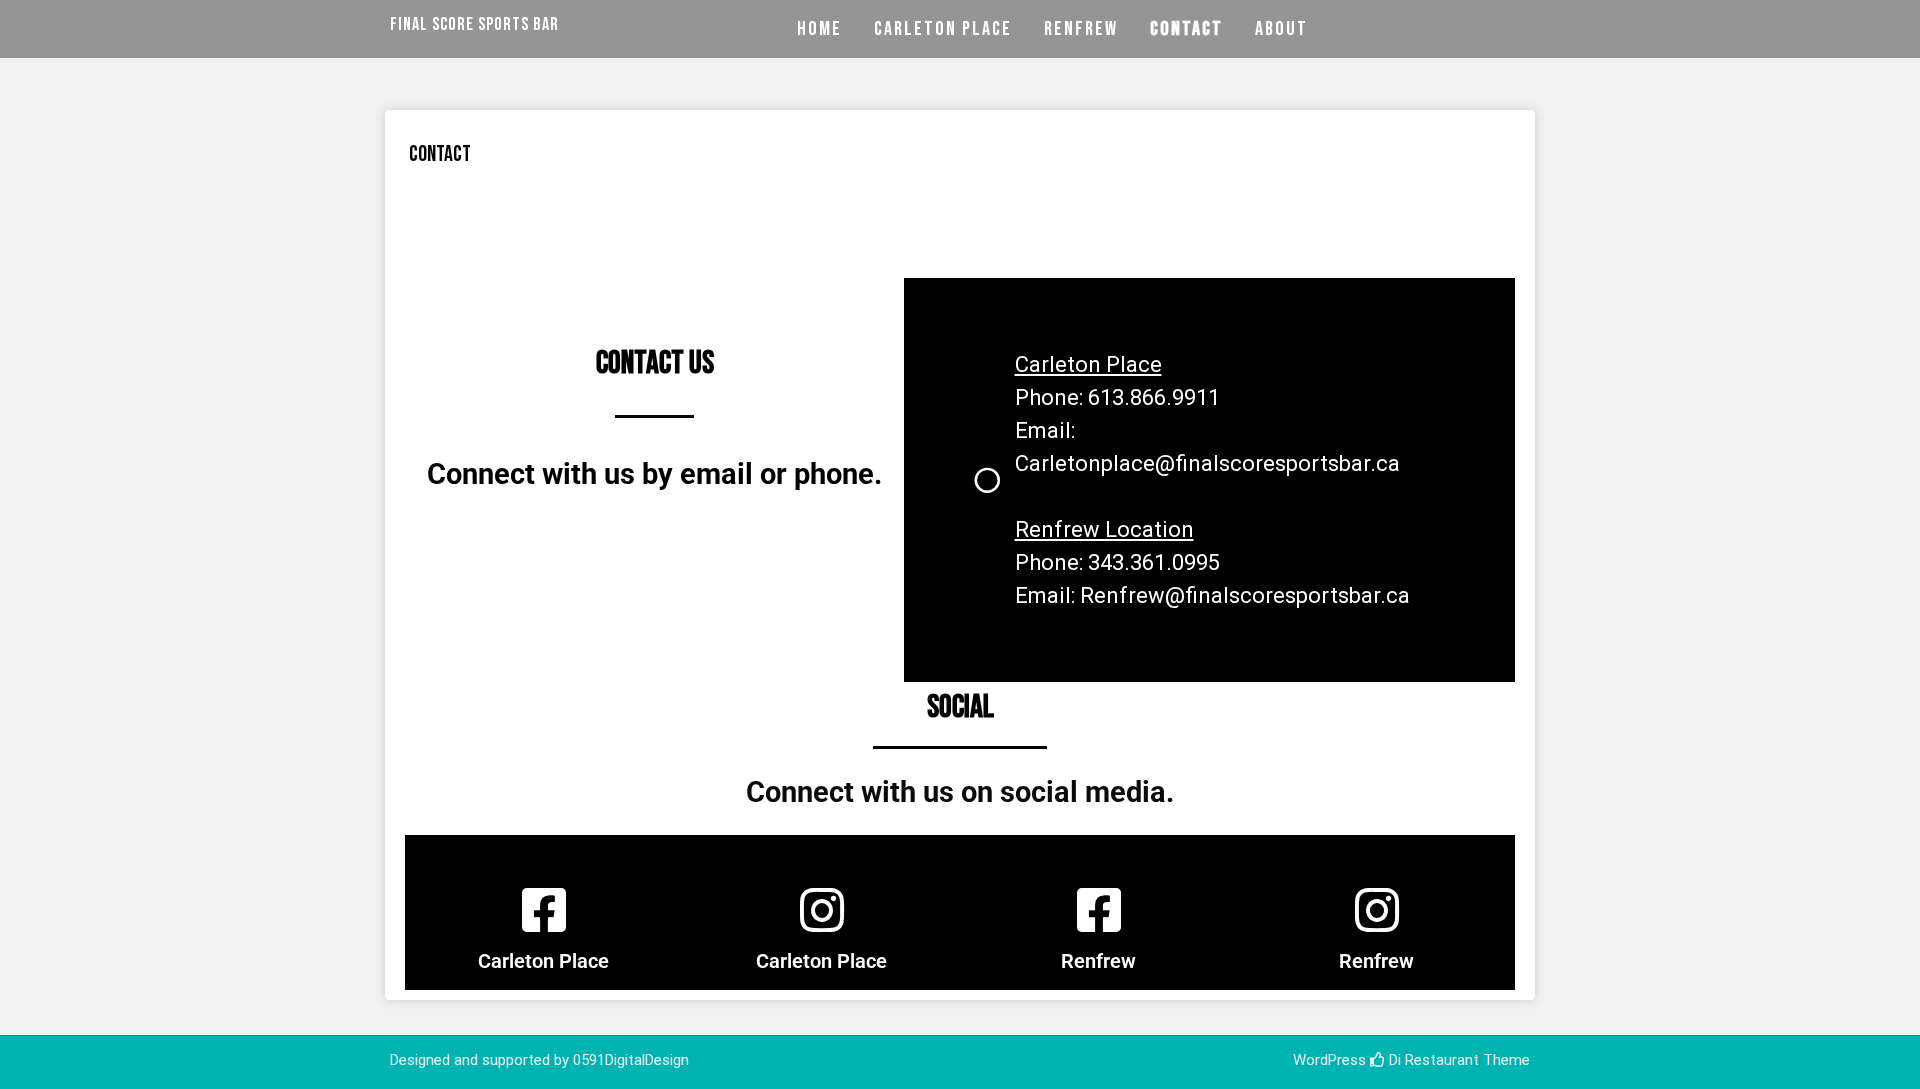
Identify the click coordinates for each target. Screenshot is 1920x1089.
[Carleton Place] (544, 910)
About (1281, 29)
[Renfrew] (1099, 910)
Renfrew (1081, 29)
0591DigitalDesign (631, 1060)
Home (819, 29)
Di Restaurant (1432, 1060)
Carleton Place (943, 29)
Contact (1186, 29)
